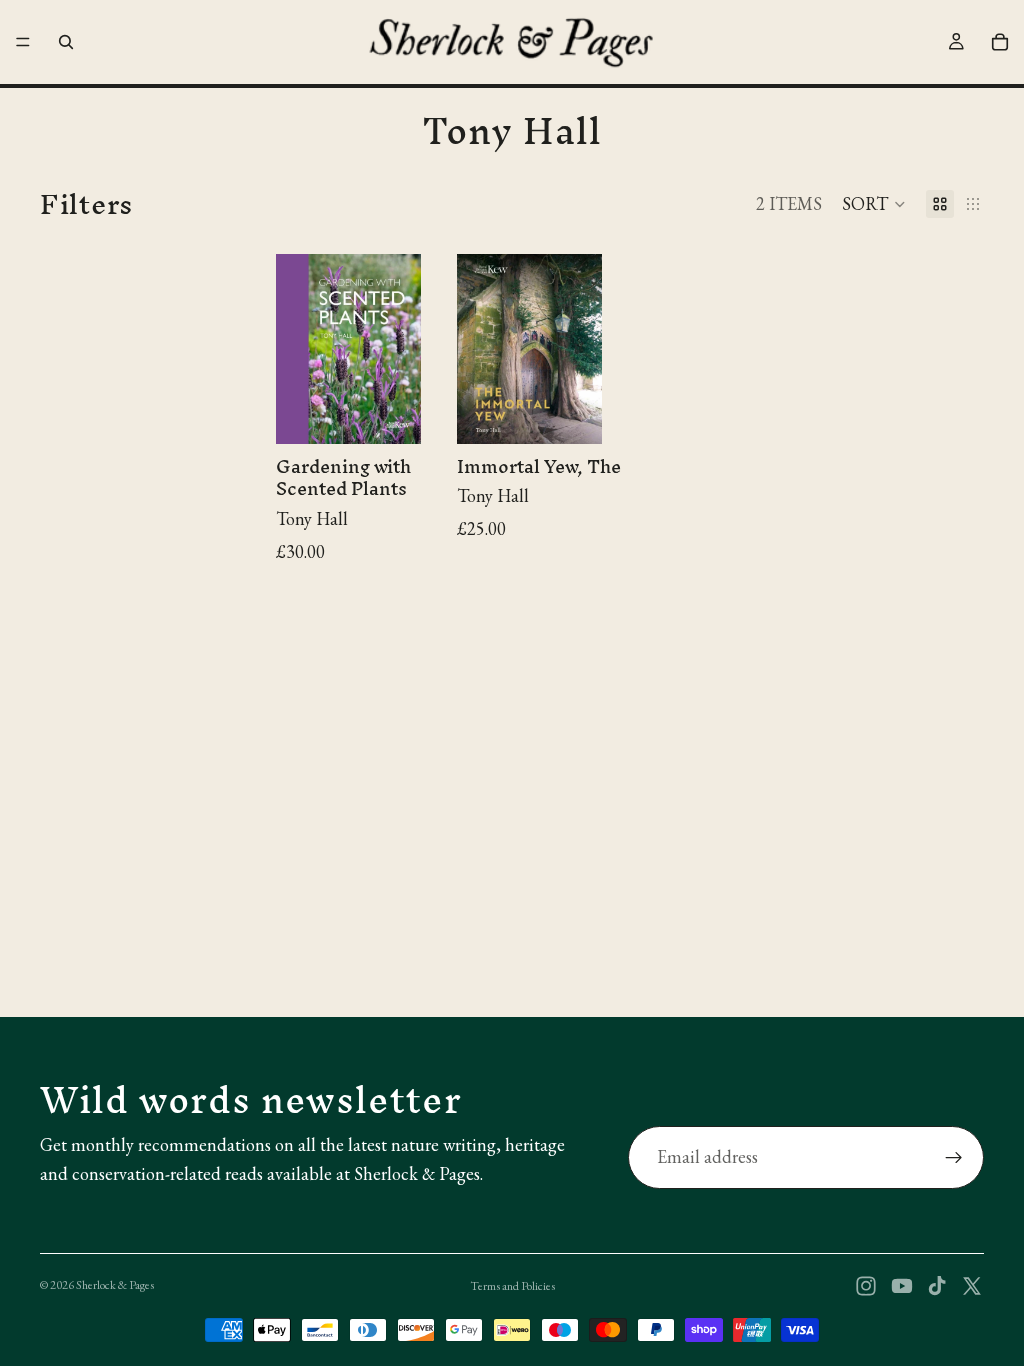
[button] (874, 204)
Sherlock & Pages (115, 1285)
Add (427, 412)
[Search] (66, 42)
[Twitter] (972, 1286)
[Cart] (1000, 42)
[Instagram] (866, 1286)
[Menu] (23, 42)
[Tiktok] (937, 1286)
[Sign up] (954, 1158)
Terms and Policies (512, 1286)
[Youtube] (902, 1286)
